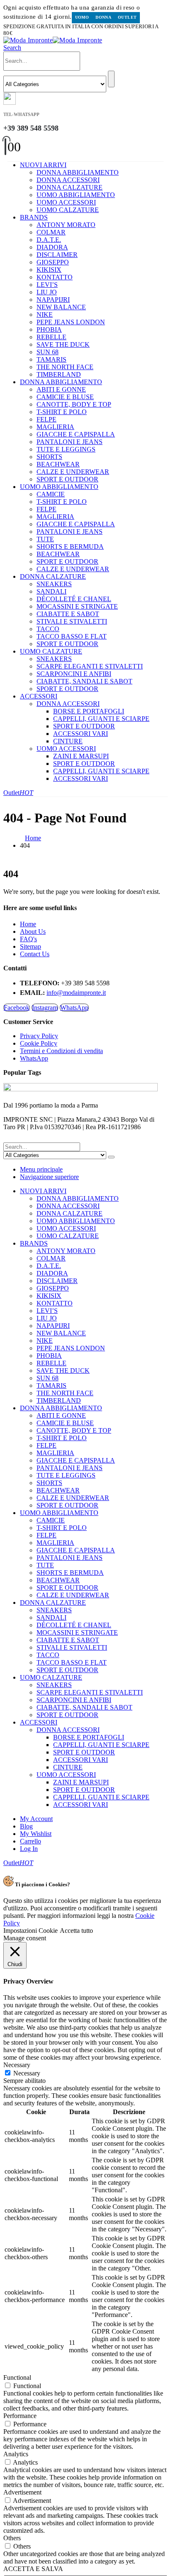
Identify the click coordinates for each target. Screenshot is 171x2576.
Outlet (127, 17)
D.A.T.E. (49, 240)
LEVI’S (47, 285)
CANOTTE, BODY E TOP (74, 404)
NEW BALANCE (61, 307)
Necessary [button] (17, 2065)
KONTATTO (55, 277)
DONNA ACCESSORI (68, 180)
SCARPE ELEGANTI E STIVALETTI (90, 666)
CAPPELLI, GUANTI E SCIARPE (101, 719)
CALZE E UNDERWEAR (73, 472)
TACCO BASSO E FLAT (72, 636)
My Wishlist (36, 1834)
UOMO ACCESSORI (66, 202)
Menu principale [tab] (41, 1169)
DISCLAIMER (57, 255)
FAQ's (28, 939)
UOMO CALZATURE (68, 210)
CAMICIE (51, 494)
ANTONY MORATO (66, 225)
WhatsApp (74, 1008)
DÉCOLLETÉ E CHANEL (74, 599)
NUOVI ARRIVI (43, 165)
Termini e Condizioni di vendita (61, 1051)
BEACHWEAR (58, 464)
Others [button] (12, 2538)
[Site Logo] (53, 40)
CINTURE (68, 741)
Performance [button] (20, 2416)
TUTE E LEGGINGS (66, 449)
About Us (33, 931)
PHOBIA (49, 329)
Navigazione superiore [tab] (49, 1177)
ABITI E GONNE (61, 389)
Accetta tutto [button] (76, 1931)
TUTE (45, 539)
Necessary (27, 2073)
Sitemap (31, 946)
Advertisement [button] (22, 2492)
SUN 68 (48, 352)
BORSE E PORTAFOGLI (89, 711)
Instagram (45, 1008)
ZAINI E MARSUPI (81, 756)
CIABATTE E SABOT (68, 614)
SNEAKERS (54, 584)
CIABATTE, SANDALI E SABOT (84, 681)
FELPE (46, 419)
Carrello (31, 1841)
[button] (12, 48)
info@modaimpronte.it (76, 993)
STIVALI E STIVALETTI (72, 621)
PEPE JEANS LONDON (71, 322)
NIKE (45, 315)
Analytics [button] (16, 2454)
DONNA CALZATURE (70, 187)
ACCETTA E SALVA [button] (33, 2569)
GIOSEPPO (53, 262)
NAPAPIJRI (53, 300)
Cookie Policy (39, 1043)
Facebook (17, 1008)
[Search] (111, 79)
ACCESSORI (39, 696)
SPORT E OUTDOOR (67, 479)
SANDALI (51, 591)
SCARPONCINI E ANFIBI (74, 674)
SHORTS (49, 457)
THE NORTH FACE (65, 367)
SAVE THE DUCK (63, 344)
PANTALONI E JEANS (70, 442)
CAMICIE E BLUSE (65, 397)
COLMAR (51, 232)
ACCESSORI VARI (81, 734)
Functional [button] (17, 2377)
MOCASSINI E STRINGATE (77, 606)
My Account (36, 1819)
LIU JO (47, 292)
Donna (103, 17)
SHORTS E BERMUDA (70, 547)
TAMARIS (51, 359)
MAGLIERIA (55, 427)
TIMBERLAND (59, 374)
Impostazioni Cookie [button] (31, 1931)
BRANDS (34, 217)
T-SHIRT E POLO (62, 412)
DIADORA (52, 247)
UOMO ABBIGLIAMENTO (76, 195)
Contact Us (35, 954)
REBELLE (51, 337)
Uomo (82, 17)
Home (28, 924)
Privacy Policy (39, 1036)
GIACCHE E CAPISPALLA (76, 434)
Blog (26, 1826)
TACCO (48, 629)
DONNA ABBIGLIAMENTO (78, 172)
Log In (29, 1849)
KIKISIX (49, 270)
